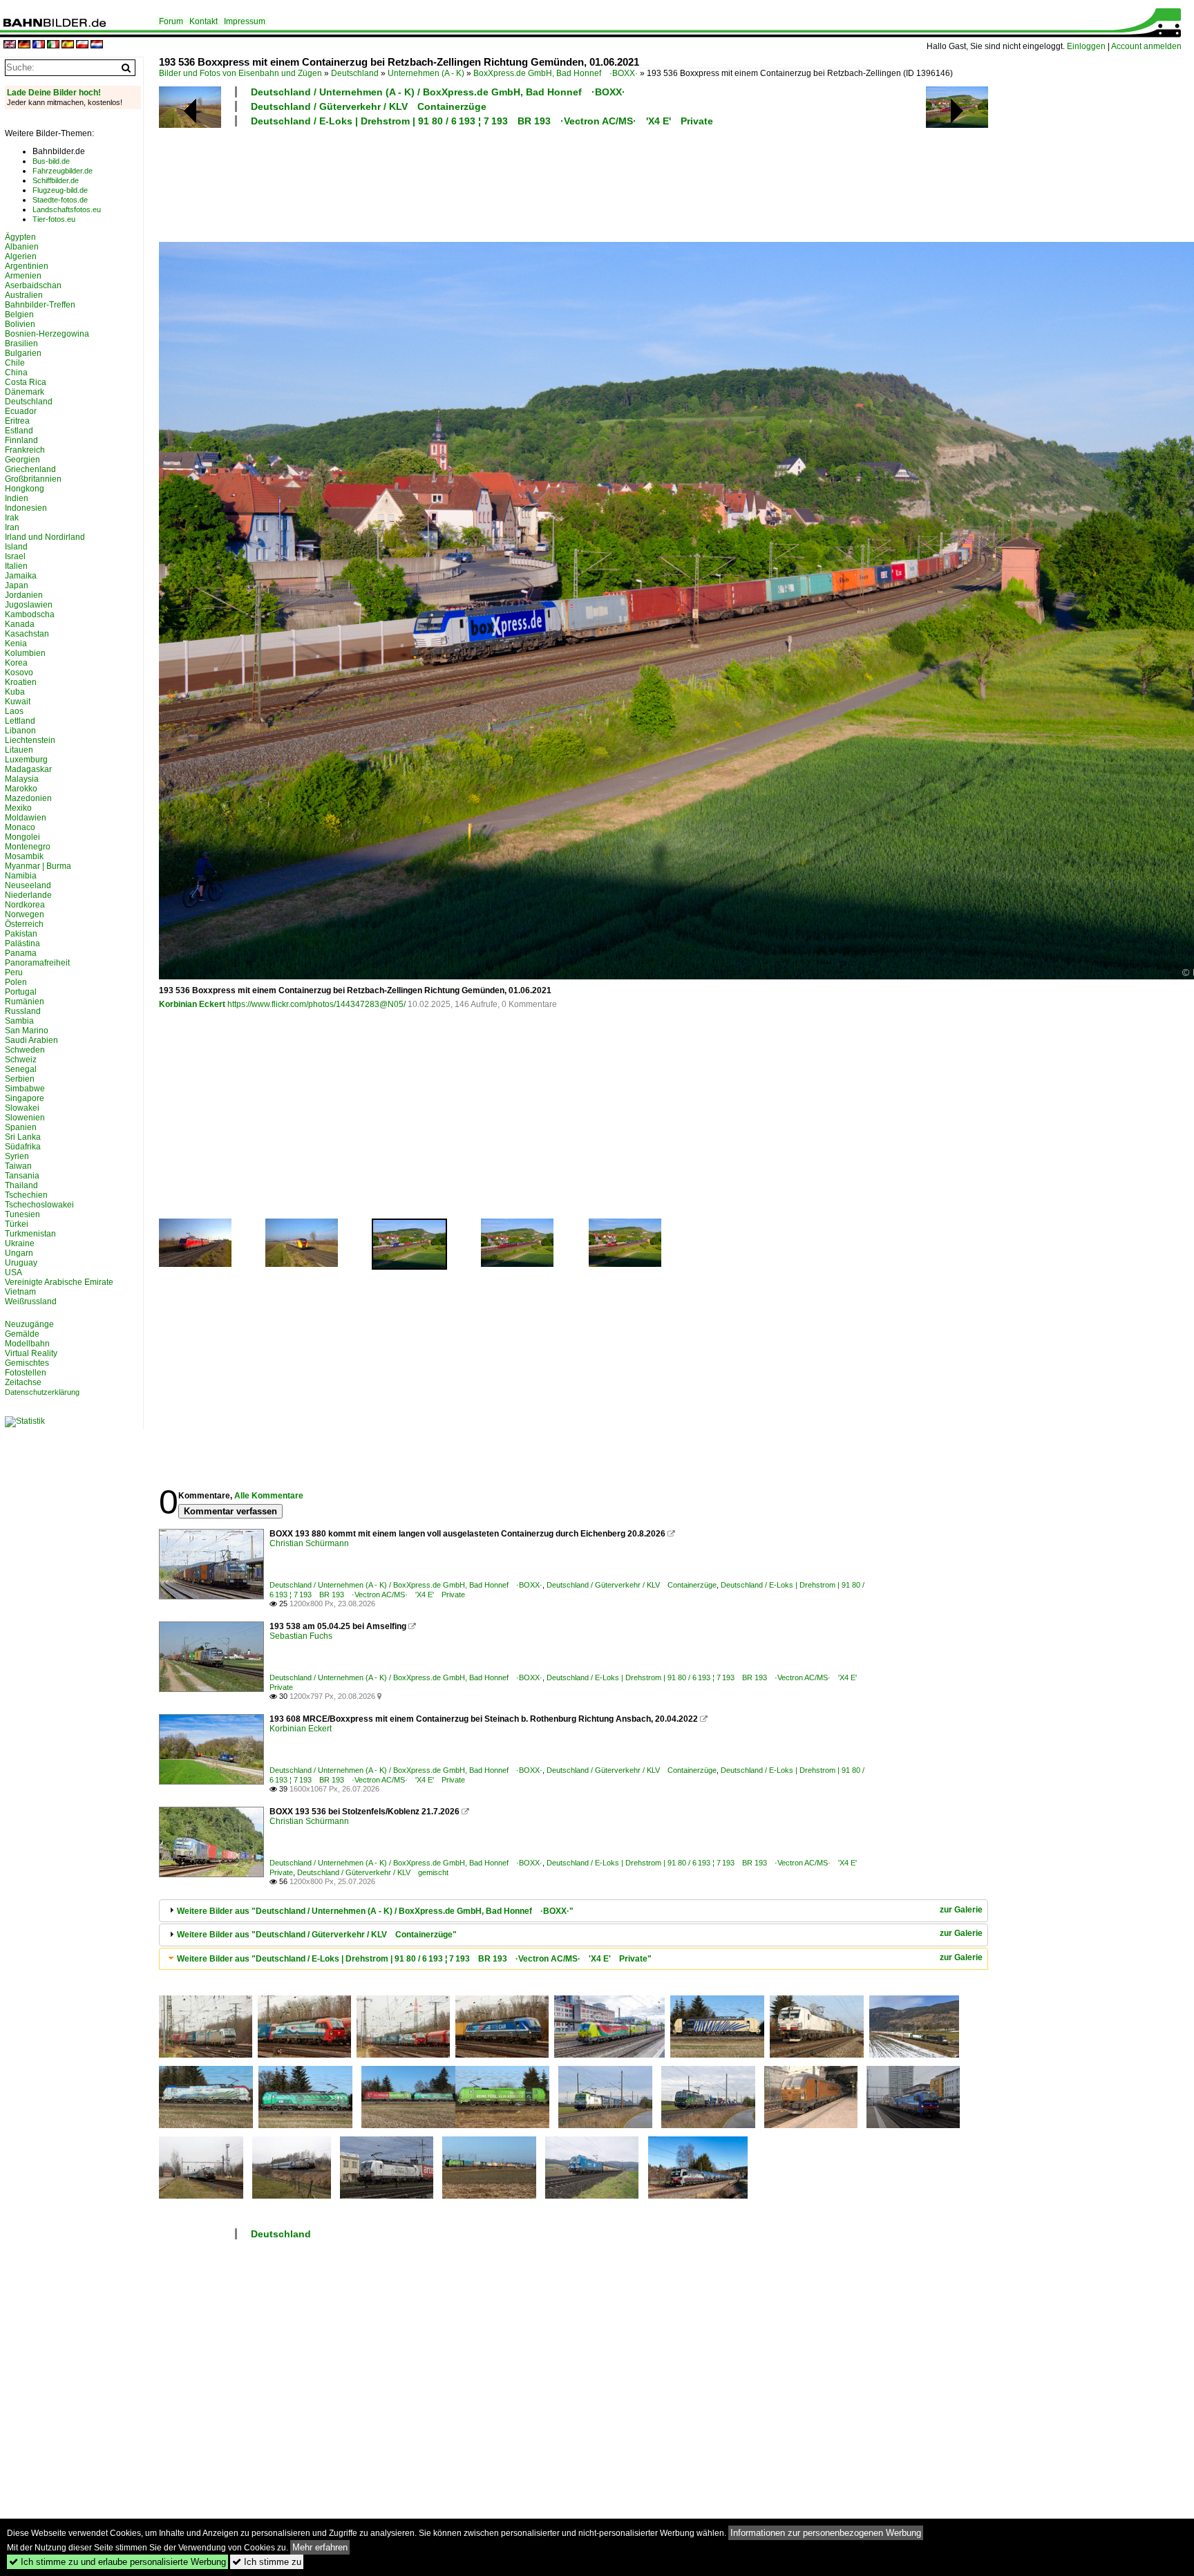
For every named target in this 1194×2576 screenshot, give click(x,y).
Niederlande (28, 895)
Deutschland (355, 73)
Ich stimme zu (267, 2562)
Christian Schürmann (309, 1543)
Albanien (22, 247)
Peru (14, 972)
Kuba (15, 692)
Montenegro (28, 847)
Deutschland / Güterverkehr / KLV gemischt (373, 1872)
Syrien (17, 1156)
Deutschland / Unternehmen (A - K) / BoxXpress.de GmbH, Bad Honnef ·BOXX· (438, 92)
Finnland (21, 440)
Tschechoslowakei (39, 1205)
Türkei (17, 1224)
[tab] (574, 1911)
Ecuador (21, 411)
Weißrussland (31, 1301)
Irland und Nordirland (45, 537)
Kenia (16, 643)
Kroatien (21, 682)
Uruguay (21, 1263)
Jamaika (21, 576)
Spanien (21, 1127)
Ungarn (19, 1253)
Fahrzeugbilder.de (63, 171)
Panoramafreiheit (37, 963)
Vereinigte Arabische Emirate (59, 1282)
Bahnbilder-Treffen (40, 305)
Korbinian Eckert (192, 1004)
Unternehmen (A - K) (426, 73)
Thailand (21, 1185)
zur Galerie (961, 1910)
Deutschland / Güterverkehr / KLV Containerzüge (369, 106)
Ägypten (20, 237)
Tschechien (26, 1195)
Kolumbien (25, 653)
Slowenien (25, 1118)
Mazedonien (28, 798)
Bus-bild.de (51, 161)
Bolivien (20, 324)
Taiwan (18, 1166)
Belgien (19, 314)
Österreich (24, 924)
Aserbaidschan (33, 285)
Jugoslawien (29, 605)
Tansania (22, 1176)
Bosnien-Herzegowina (47, 334)
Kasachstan (27, 634)
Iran (12, 527)
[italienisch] (53, 45)
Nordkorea (25, 905)
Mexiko (18, 808)
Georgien (22, 460)
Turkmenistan (30, 1234)
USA (13, 1272)
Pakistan (21, 934)
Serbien (20, 1079)
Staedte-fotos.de (60, 200)
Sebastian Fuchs (301, 1636)
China (16, 373)
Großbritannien (33, 479)
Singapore (25, 1098)
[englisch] (10, 45)
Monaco (20, 827)
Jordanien (24, 595)
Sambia (19, 1021)
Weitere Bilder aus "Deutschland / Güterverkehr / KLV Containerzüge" (317, 1935)
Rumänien (25, 1002)
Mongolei (22, 837)
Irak (12, 518)
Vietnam (20, 1292)
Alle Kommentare (269, 1496)
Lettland (20, 721)
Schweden (25, 1050)
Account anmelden (1146, 46)
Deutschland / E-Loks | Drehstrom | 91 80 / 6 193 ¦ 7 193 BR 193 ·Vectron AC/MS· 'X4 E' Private (482, 121)
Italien (16, 566)
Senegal (21, 1069)
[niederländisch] (97, 45)
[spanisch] (68, 45)
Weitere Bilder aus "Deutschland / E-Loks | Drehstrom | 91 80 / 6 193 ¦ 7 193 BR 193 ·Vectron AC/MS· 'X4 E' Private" (414, 1959)
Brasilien (21, 344)
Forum (171, 21)
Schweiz (21, 1060)
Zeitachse (23, 1382)
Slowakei (22, 1108)
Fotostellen (26, 1373)
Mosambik (24, 856)
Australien (24, 295)
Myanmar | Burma (38, 866)
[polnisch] (82, 45)
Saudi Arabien (31, 1040)
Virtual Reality (31, 1353)
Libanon (20, 731)
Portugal (21, 992)
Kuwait (18, 702)
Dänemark (25, 392)
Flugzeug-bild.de (60, 190)
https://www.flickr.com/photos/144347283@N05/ (316, 1004)
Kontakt (203, 21)
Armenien (23, 276)
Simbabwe (25, 1089)
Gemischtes (27, 1363)
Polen (16, 982)
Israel (15, 556)
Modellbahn (27, 1344)
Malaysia (22, 779)
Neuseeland (28, 885)
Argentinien (27, 266)
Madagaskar (28, 769)
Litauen (19, 750)
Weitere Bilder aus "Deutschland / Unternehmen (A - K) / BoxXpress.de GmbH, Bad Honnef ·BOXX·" (375, 1911)
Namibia (21, 876)
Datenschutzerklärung (42, 1392)
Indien (17, 498)
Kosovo (19, 673)
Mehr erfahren (320, 2547)
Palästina (22, 943)
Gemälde (22, 1334)
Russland (23, 1011)
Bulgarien (23, 353)
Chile (15, 363)
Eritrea (17, 421)
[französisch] (39, 45)
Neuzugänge (29, 1324)
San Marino (27, 1031)
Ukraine (20, 1243)
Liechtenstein (30, 740)
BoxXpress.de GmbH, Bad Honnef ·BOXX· (556, 73)
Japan (17, 585)
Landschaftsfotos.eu (67, 209)
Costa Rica (26, 382)
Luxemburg (26, 760)
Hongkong (25, 489)
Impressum (245, 21)
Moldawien (26, 818)
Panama (21, 953)
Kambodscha (30, 614)
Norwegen (25, 914)
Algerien (21, 256)
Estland (19, 431)
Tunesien (22, 1214)
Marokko (21, 789)
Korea (16, 663)
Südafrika (23, 1147)
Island (16, 547)
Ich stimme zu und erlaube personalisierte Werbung (117, 2562)
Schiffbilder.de (56, 180)
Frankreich (25, 450)
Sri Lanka (23, 1137)
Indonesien (26, 508)
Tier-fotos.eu (54, 219)
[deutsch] (24, 45)
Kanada (20, 624)
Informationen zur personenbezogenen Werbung (826, 2533)
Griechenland (30, 469)
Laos (14, 711)
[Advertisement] (513, 182)
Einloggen (1086, 46)
